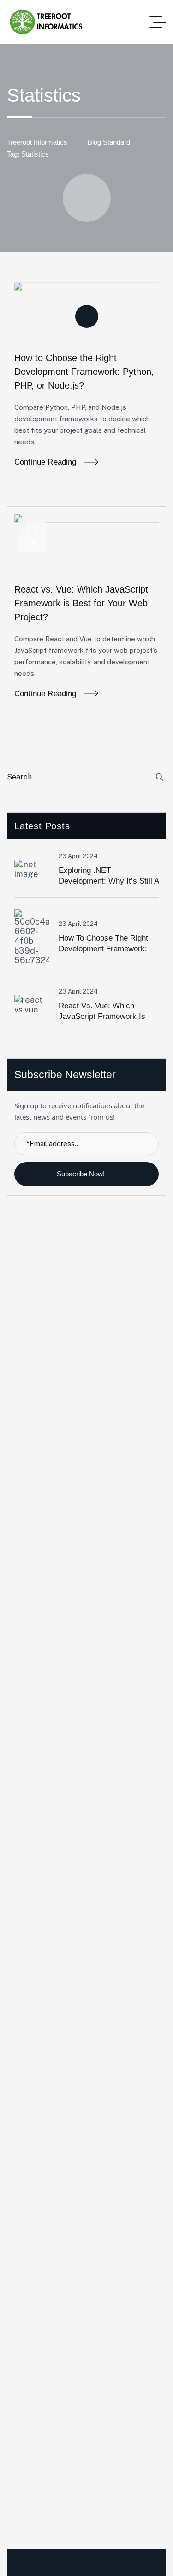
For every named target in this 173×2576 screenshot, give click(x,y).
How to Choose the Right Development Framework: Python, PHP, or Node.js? (84, 372)
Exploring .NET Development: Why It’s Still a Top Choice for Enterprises (109, 881)
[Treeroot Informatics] (47, 22)
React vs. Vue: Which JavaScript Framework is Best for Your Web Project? (81, 603)
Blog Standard (109, 142)
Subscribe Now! (82, 1174)
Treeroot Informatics (37, 142)
